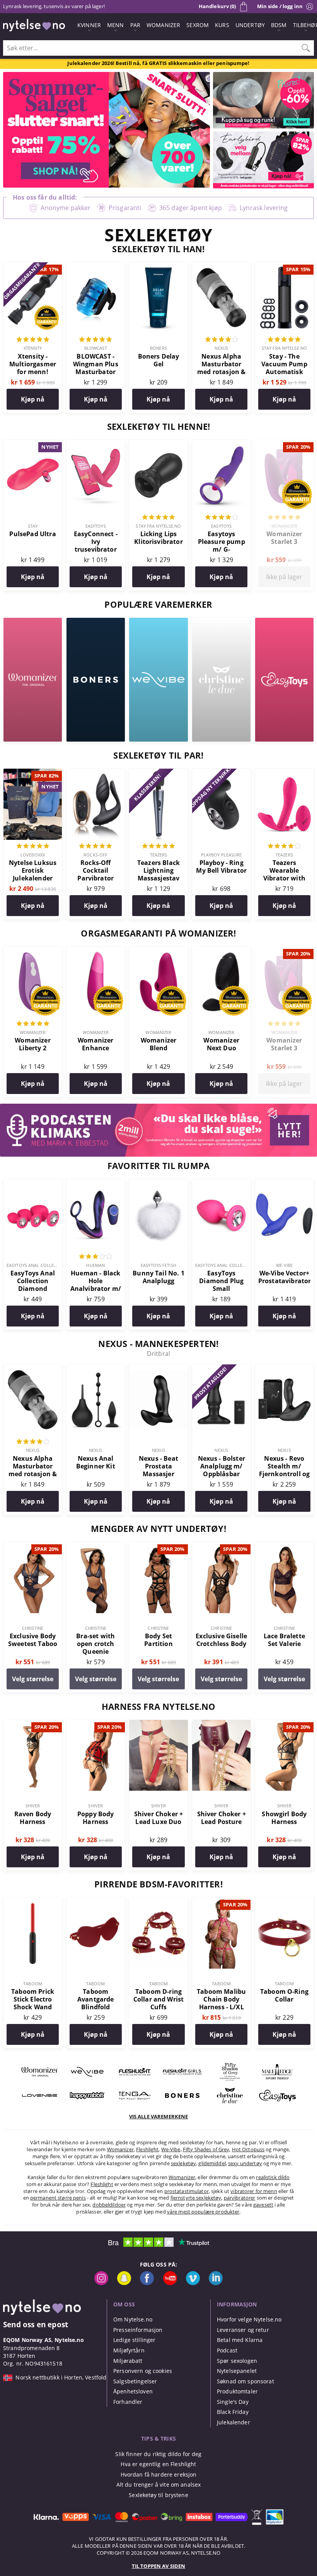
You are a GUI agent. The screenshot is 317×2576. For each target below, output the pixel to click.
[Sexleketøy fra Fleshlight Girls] (182, 2080)
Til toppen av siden (158, 2566)
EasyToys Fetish (158, 1265)
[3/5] (95, 1257)
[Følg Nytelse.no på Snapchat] (124, 2283)
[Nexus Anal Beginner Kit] (96, 1369)
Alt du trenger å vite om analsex (159, 2485)
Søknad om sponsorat (245, 2381)
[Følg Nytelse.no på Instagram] (101, 2283)
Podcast (227, 2350)
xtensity (33, 348)
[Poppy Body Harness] (96, 1724)
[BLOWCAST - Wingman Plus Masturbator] (96, 267)
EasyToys (96, 526)
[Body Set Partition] (158, 1546)
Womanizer (284, 526)
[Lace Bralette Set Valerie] (284, 1546)
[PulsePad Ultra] (33, 444)
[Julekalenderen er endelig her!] (263, 186)
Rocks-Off (95, 855)
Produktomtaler (237, 2391)
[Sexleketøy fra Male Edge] (277, 2080)
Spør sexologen (237, 2361)
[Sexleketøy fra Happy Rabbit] (87, 2104)
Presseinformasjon (138, 2330)
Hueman (95, 1265)
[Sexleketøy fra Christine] (221, 622)
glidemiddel (212, 2163)
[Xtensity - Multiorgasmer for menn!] (33, 267)
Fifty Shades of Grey (206, 2149)
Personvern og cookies (143, 2371)
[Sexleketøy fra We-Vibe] (158, 622)
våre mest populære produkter (203, 2212)
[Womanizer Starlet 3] (284, 444)
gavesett (263, 2205)
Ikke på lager (284, 577)
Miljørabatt (128, 2361)
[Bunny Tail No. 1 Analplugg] (158, 1183)
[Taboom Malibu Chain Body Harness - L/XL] (221, 1902)
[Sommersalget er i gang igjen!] (107, 185)
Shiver (33, 1806)
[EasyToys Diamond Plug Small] (221, 1183)
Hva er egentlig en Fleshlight (158, 2464)
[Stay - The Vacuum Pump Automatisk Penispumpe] (284, 267)
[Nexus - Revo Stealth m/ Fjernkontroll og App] (284, 1369)
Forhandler (128, 2402)
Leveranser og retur (243, 2330)
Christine (33, 1628)
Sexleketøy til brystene (158, 2495)
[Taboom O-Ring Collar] (284, 1902)
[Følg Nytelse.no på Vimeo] (193, 2283)
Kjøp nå (33, 399)
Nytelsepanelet (237, 2371)
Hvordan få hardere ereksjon (159, 2474)
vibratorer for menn (254, 2191)
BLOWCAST (96, 348)
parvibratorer (240, 2198)
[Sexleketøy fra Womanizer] (33, 622)
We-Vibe (285, 1265)
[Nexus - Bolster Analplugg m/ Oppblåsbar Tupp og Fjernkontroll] (221, 1369)
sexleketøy (183, 2163)
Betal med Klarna (240, 2340)
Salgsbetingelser (135, 2381)
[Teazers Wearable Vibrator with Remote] (284, 773)
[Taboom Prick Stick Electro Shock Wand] (33, 1902)
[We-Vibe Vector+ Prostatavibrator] (284, 1183)
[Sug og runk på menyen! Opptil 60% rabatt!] (263, 126)
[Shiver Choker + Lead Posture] (221, 1724)
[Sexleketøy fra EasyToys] (284, 622)
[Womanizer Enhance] (96, 951)
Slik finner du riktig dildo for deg (158, 2454)
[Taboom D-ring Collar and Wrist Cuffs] (158, 1902)
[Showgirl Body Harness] (284, 1724)
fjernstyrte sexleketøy (196, 2198)
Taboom (33, 1984)
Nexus (221, 348)
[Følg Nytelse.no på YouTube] (170, 2283)
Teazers (159, 855)
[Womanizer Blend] (158, 951)
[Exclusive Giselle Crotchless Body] (221, 1546)
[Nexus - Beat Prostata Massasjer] (158, 1369)
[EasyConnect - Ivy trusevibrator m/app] (96, 444)
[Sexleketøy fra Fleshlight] (135, 2080)
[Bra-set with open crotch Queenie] (96, 1546)
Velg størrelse (33, 1679)
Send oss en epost (36, 2324)
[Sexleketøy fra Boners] (96, 622)
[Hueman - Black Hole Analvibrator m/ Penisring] (96, 1183)
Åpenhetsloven (133, 2391)
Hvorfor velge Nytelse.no (249, 2319)
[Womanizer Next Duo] (221, 951)
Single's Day (233, 2402)
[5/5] (33, 340)
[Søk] (306, 48)
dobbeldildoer (109, 2205)
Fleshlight (147, 2149)
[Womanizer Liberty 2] (33, 951)
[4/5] (222, 340)
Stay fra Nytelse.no (284, 348)
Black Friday (233, 2412)
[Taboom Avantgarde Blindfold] (96, 1902)
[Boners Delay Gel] (158, 267)
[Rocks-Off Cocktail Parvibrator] (96, 773)
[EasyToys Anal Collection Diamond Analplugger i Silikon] (33, 1183)
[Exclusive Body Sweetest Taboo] (33, 1546)
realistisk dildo (273, 2177)
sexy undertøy (245, 2163)
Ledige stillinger (134, 2340)
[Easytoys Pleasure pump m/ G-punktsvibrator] (221, 444)
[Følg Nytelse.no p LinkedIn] (216, 2283)
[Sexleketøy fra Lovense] (40, 2104)
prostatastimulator (187, 2191)
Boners (158, 348)
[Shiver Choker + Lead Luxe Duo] (158, 1724)
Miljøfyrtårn (129, 2350)
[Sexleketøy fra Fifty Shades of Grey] (230, 2080)
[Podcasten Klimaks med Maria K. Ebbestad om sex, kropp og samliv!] (158, 1154)
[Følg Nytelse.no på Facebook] (147, 2283)
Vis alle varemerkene (159, 2116)
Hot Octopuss (248, 2149)
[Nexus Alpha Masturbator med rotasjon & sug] (221, 267)
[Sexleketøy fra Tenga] (135, 2104)
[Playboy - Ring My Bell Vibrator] (221, 773)
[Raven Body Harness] (33, 1724)
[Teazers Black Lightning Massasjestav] (158, 773)
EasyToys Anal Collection (37, 1265)
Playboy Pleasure (222, 855)
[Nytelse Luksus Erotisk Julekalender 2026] (33, 773)
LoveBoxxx (33, 855)
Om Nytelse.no (133, 2319)
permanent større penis (58, 2198)
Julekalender (233, 2422)
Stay (33, 526)
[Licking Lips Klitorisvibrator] (158, 444)
